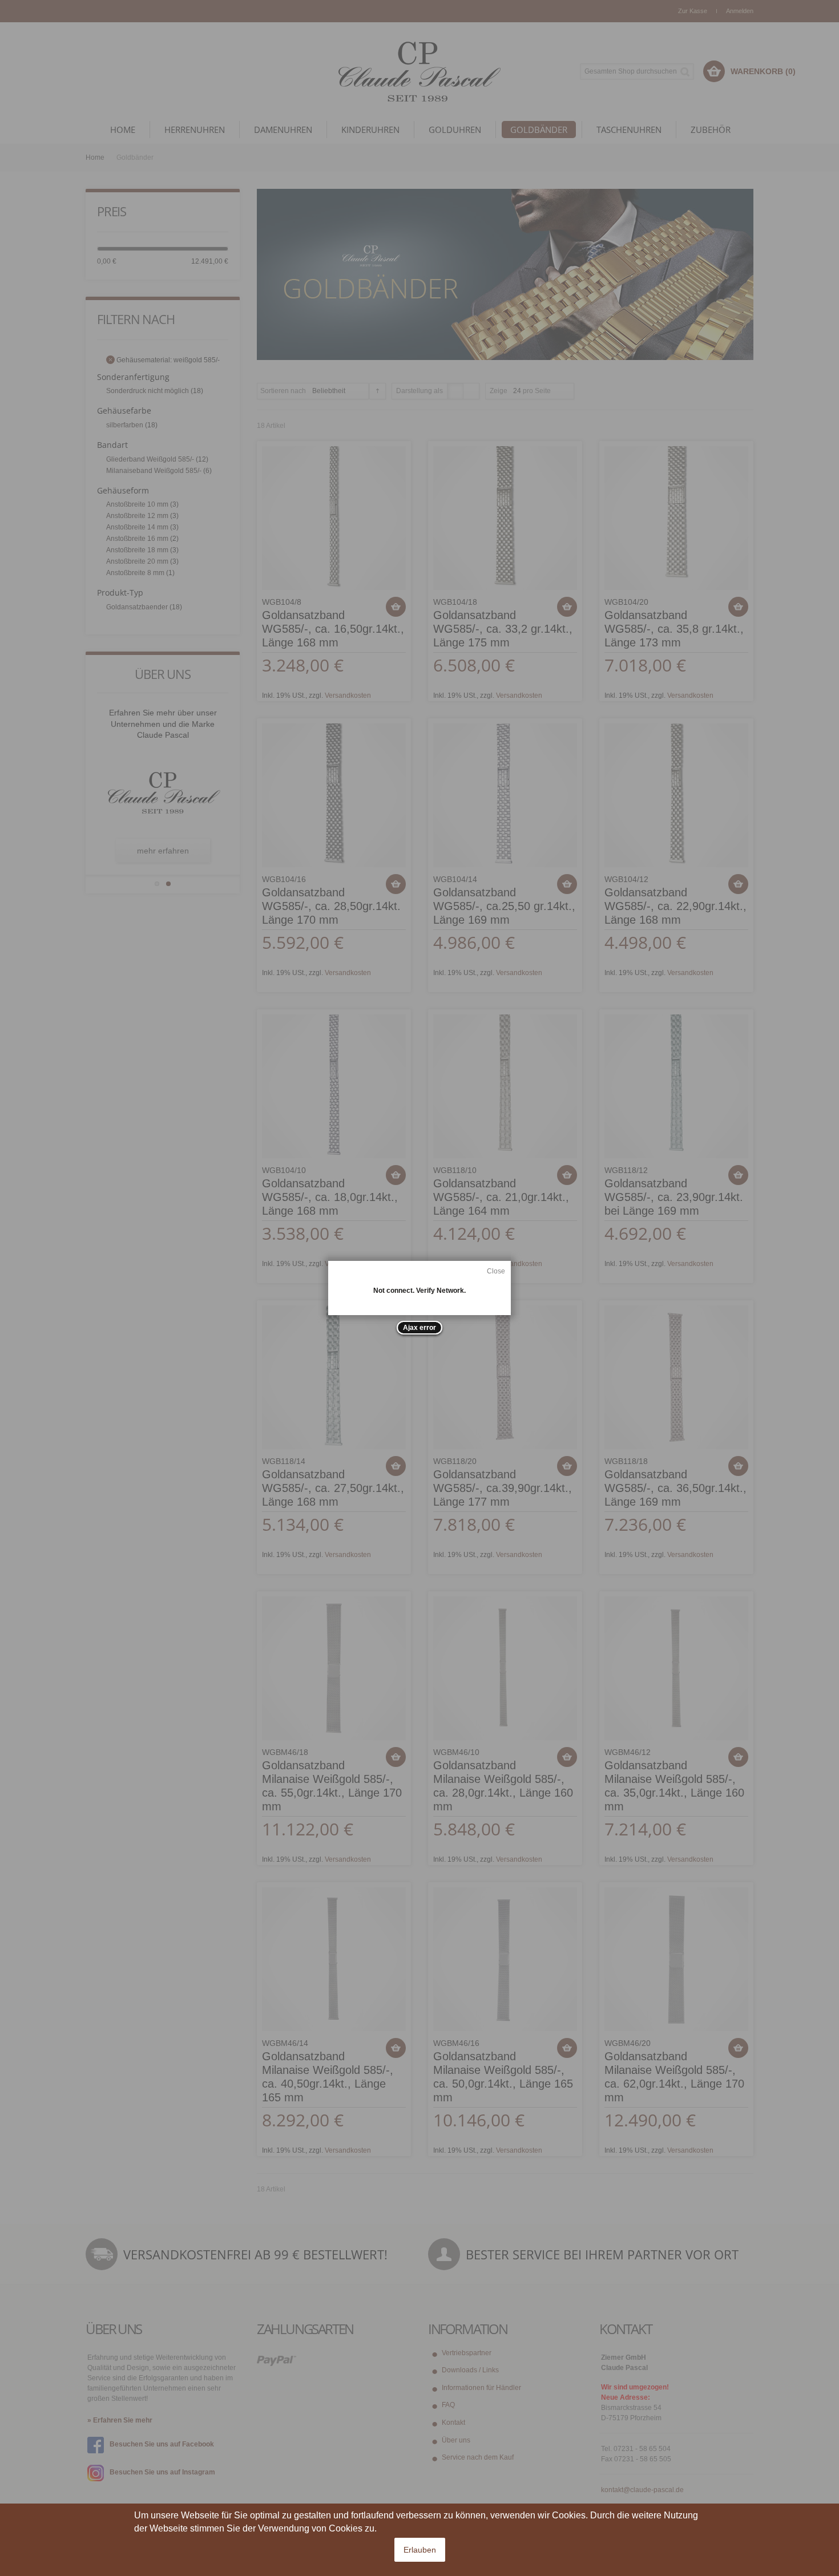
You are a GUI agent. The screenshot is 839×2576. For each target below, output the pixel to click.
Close (496, 1271)
